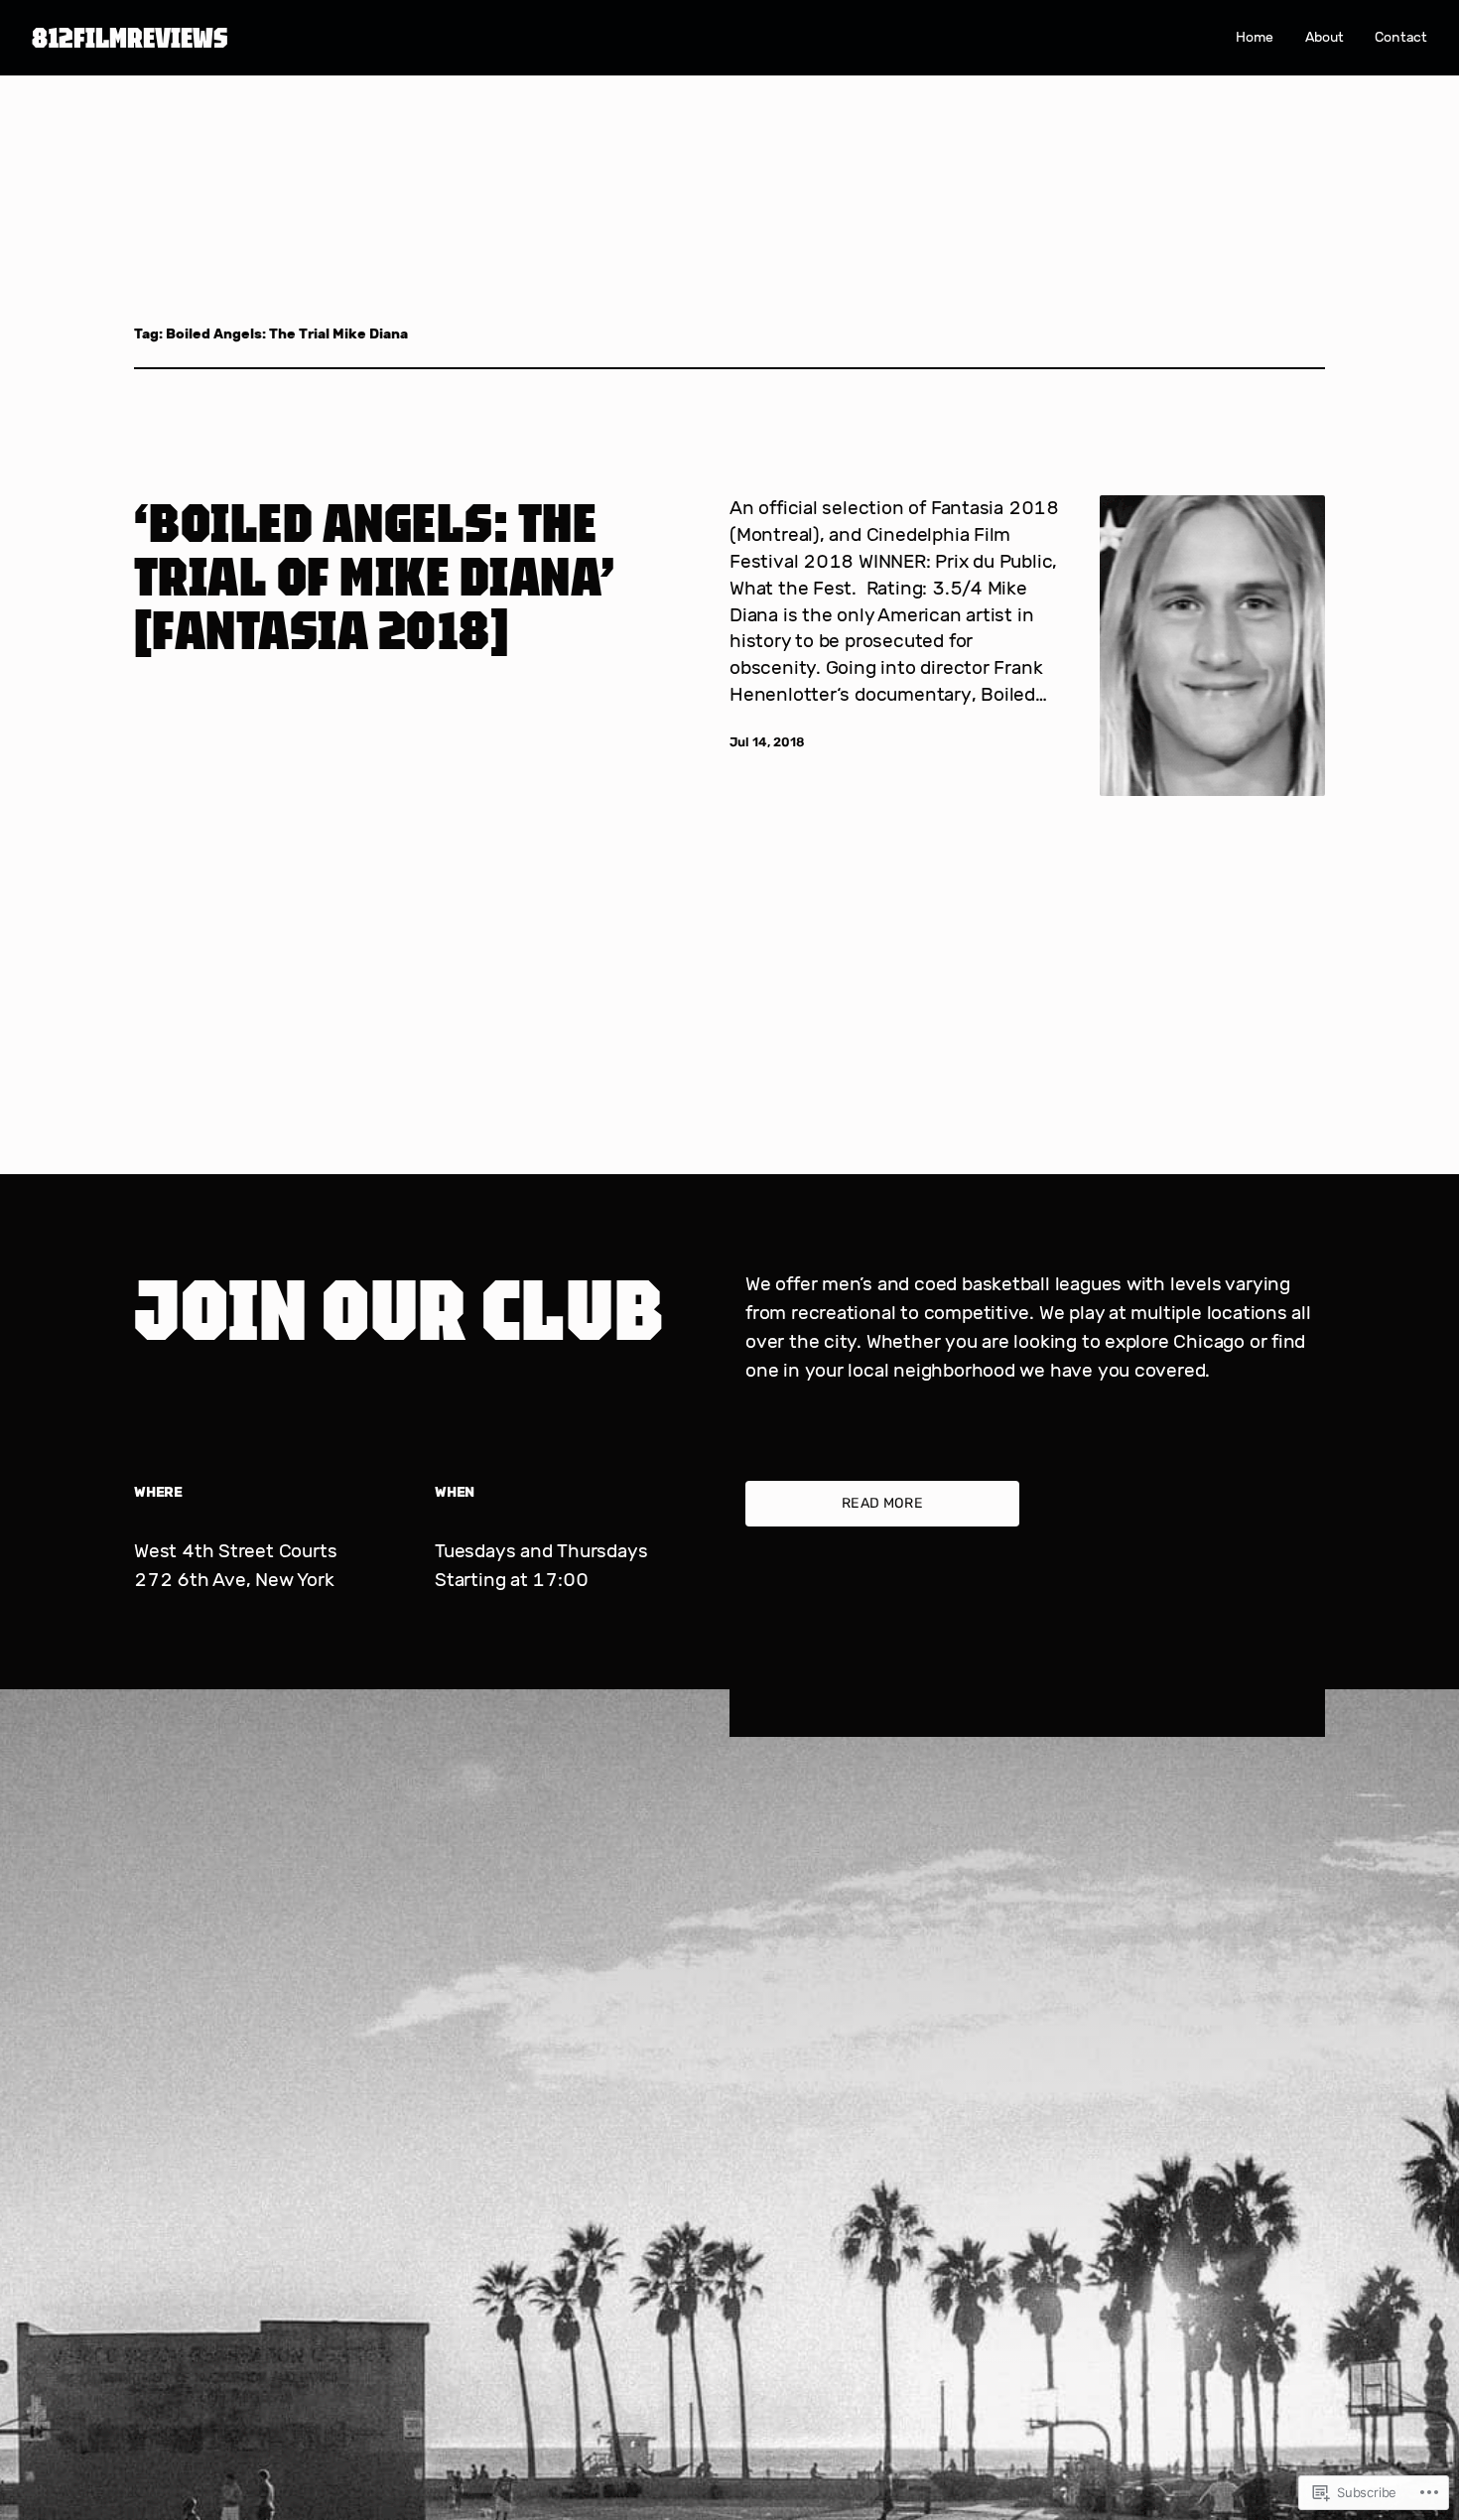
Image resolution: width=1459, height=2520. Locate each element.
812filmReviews (130, 37)
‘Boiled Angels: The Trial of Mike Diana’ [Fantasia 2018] (375, 575)
